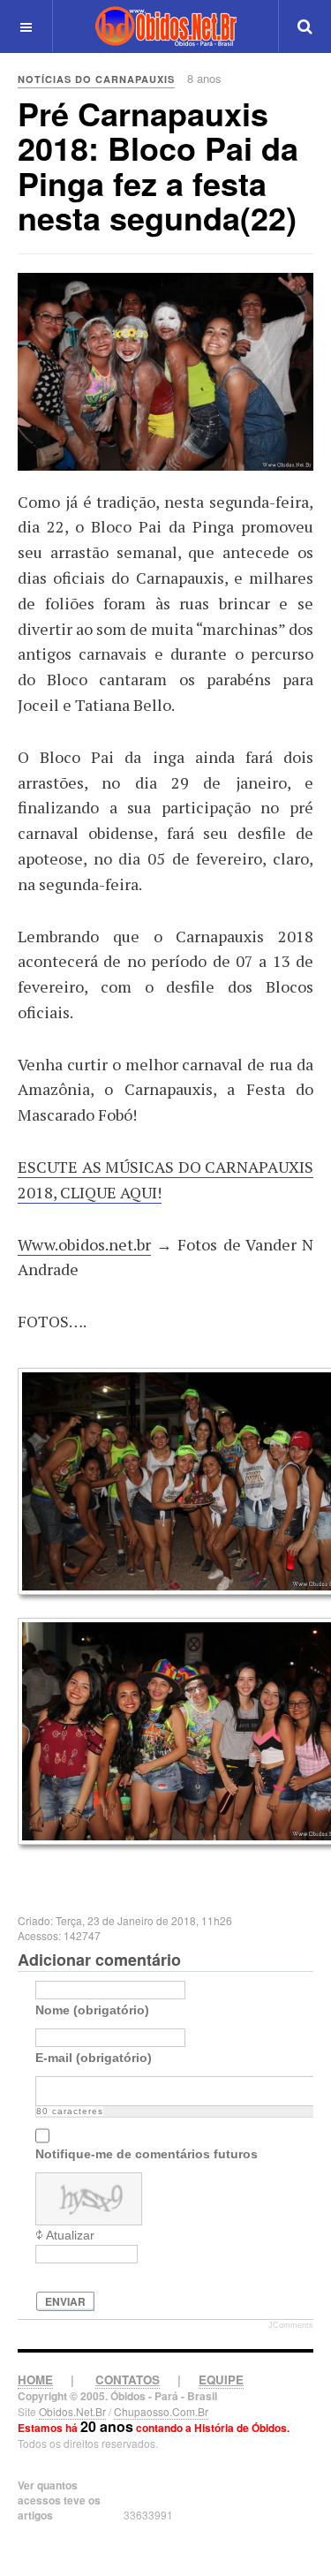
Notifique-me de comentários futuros (147, 2154)
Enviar (65, 2301)
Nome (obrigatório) (92, 2010)
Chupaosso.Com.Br (161, 2411)
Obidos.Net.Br (72, 2411)
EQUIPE (221, 2380)
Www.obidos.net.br (84, 1244)
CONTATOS (128, 2380)
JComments (291, 2325)
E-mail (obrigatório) (94, 2058)
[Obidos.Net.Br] (166, 26)
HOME (35, 2380)
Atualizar (70, 2235)
